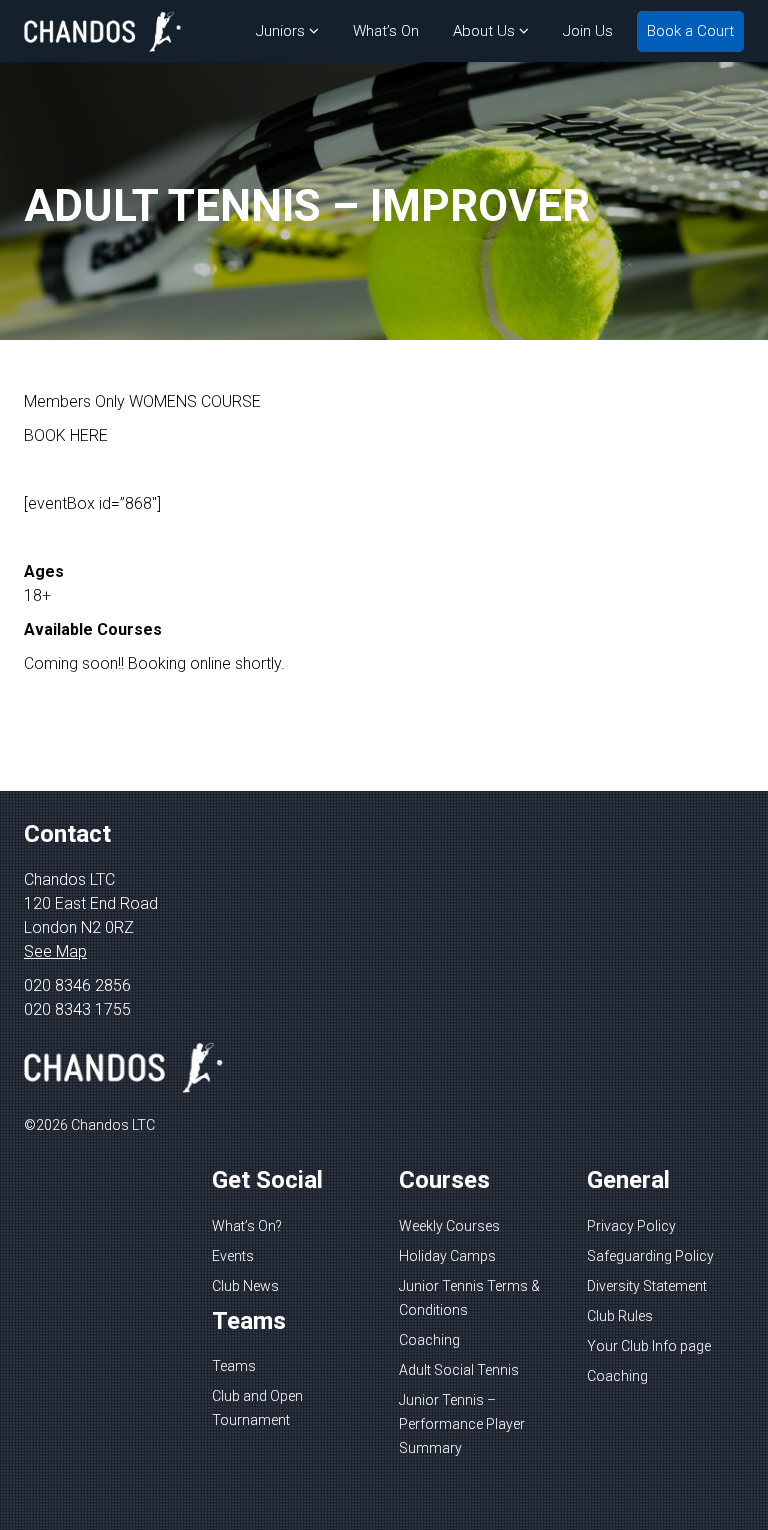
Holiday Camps (447, 1256)
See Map (55, 951)
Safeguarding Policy (650, 1256)
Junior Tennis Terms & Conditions (469, 1298)
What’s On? (247, 1226)
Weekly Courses (449, 1226)
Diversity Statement (647, 1286)
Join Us (588, 31)
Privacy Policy (631, 1226)
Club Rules (620, 1316)
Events (233, 1256)
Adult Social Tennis (459, 1370)
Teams (234, 1366)
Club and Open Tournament (257, 1408)
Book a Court (690, 31)
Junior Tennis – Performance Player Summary (462, 1424)
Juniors (280, 31)
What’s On (386, 31)
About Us (484, 31)
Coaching (429, 1340)
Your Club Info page (649, 1346)
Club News (245, 1286)
